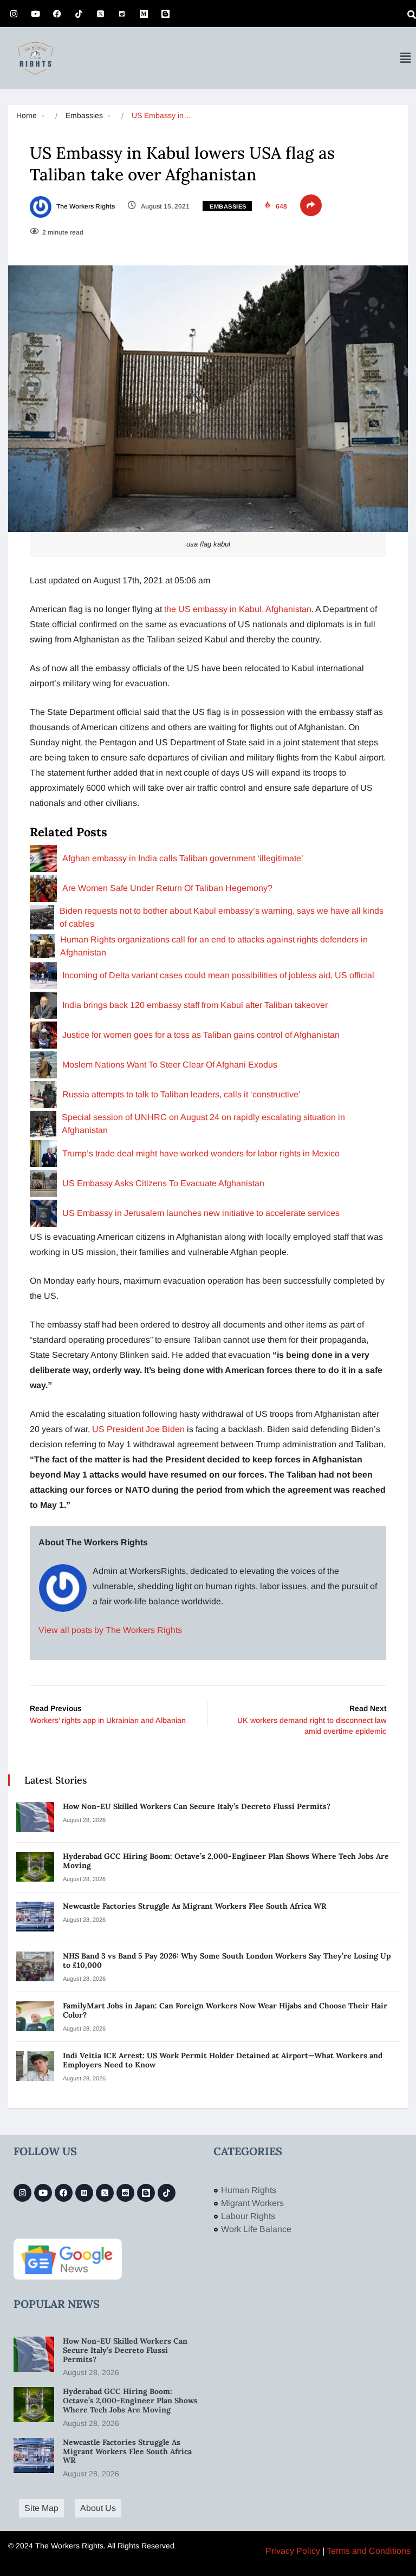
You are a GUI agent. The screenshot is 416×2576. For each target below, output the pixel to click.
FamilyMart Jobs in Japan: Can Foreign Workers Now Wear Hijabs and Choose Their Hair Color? (225, 2010)
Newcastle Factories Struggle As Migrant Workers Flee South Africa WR (196, 1906)
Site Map (41, 2508)
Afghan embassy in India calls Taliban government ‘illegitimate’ (183, 858)
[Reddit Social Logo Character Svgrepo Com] (122, 14)
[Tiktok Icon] (79, 14)
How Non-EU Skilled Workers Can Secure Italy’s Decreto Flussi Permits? (197, 1806)
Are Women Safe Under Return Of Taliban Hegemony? (167, 888)
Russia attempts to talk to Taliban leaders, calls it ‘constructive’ (181, 1094)
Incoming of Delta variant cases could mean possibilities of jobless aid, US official (218, 975)
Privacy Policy (293, 2551)
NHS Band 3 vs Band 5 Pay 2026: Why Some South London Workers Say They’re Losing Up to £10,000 (227, 1960)
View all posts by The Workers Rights (110, 1630)
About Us (98, 2508)
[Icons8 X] (100, 14)
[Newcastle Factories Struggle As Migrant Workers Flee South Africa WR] (35, 1917)
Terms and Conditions (369, 2551)
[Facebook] (57, 14)
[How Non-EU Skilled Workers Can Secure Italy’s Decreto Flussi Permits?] (35, 1817)
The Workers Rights (85, 206)
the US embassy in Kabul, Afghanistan (238, 609)
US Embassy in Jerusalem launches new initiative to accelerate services (201, 1213)
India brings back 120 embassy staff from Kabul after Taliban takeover (195, 1005)
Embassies (84, 115)
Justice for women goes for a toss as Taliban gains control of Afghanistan (201, 1035)
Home (27, 115)
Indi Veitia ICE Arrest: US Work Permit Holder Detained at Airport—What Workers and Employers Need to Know (223, 2060)
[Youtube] (35, 14)
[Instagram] (14, 14)
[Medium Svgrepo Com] (144, 14)
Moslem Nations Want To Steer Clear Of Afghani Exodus (170, 1065)
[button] (405, 58)
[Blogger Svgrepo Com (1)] (165, 14)
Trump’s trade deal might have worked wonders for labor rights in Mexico (201, 1153)
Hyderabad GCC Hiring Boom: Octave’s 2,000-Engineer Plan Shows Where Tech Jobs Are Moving (226, 1861)
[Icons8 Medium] (84, 2193)
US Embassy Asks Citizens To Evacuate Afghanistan (163, 1183)
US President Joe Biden (138, 1429)
